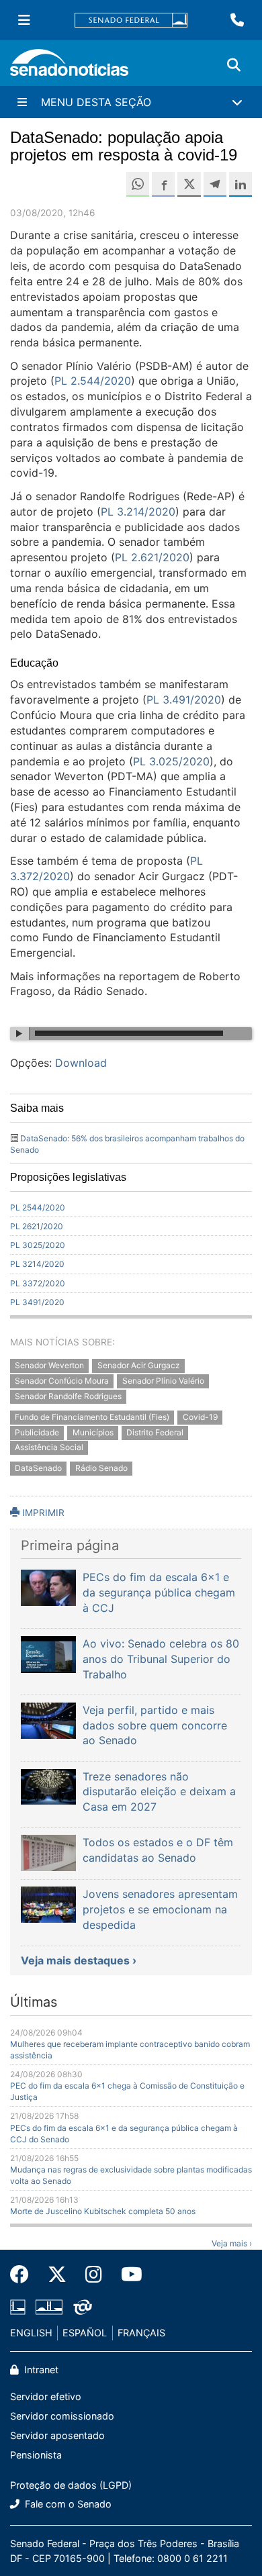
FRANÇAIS (141, 2333)
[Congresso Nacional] (49, 2306)
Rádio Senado (101, 1469)
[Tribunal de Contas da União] (83, 2306)
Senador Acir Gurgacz (139, 1366)
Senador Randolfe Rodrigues (68, 1396)
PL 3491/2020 (37, 1302)
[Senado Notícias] (69, 67)
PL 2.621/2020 (152, 557)
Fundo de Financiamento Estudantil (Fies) (92, 1417)
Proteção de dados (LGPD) (71, 2485)
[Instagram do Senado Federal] (94, 2275)
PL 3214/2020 (37, 1264)
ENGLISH (31, 2333)
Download (81, 1063)
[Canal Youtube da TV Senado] (127, 2275)
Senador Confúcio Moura (62, 1381)
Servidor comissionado (62, 2416)
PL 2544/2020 (38, 1207)
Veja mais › (232, 2243)
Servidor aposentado (57, 2435)
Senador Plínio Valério (163, 1381)
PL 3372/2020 (38, 1283)
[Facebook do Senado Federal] (24, 2275)
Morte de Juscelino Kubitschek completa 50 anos (103, 2211)
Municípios (93, 1432)
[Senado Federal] (131, 20)
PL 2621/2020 (37, 1226)
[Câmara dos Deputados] (18, 2306)
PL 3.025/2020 (171, 761)
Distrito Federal (155, 1432)
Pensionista (36, 2455)
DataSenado (38, 1469)
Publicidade (37, 1432)
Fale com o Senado (67, 2504)
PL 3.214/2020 (138, 512)
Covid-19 (200, 1417)
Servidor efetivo (46, 2396)
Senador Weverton (49, 1366)
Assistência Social (49, 1448)
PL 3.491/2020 (184, 700)
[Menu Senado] (24, 20)
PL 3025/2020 (38, 1245)
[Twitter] (57, 2275)
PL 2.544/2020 (93, 381)
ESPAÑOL (85, 2333)
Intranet (40, 2370)
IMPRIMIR (42, 1513)
